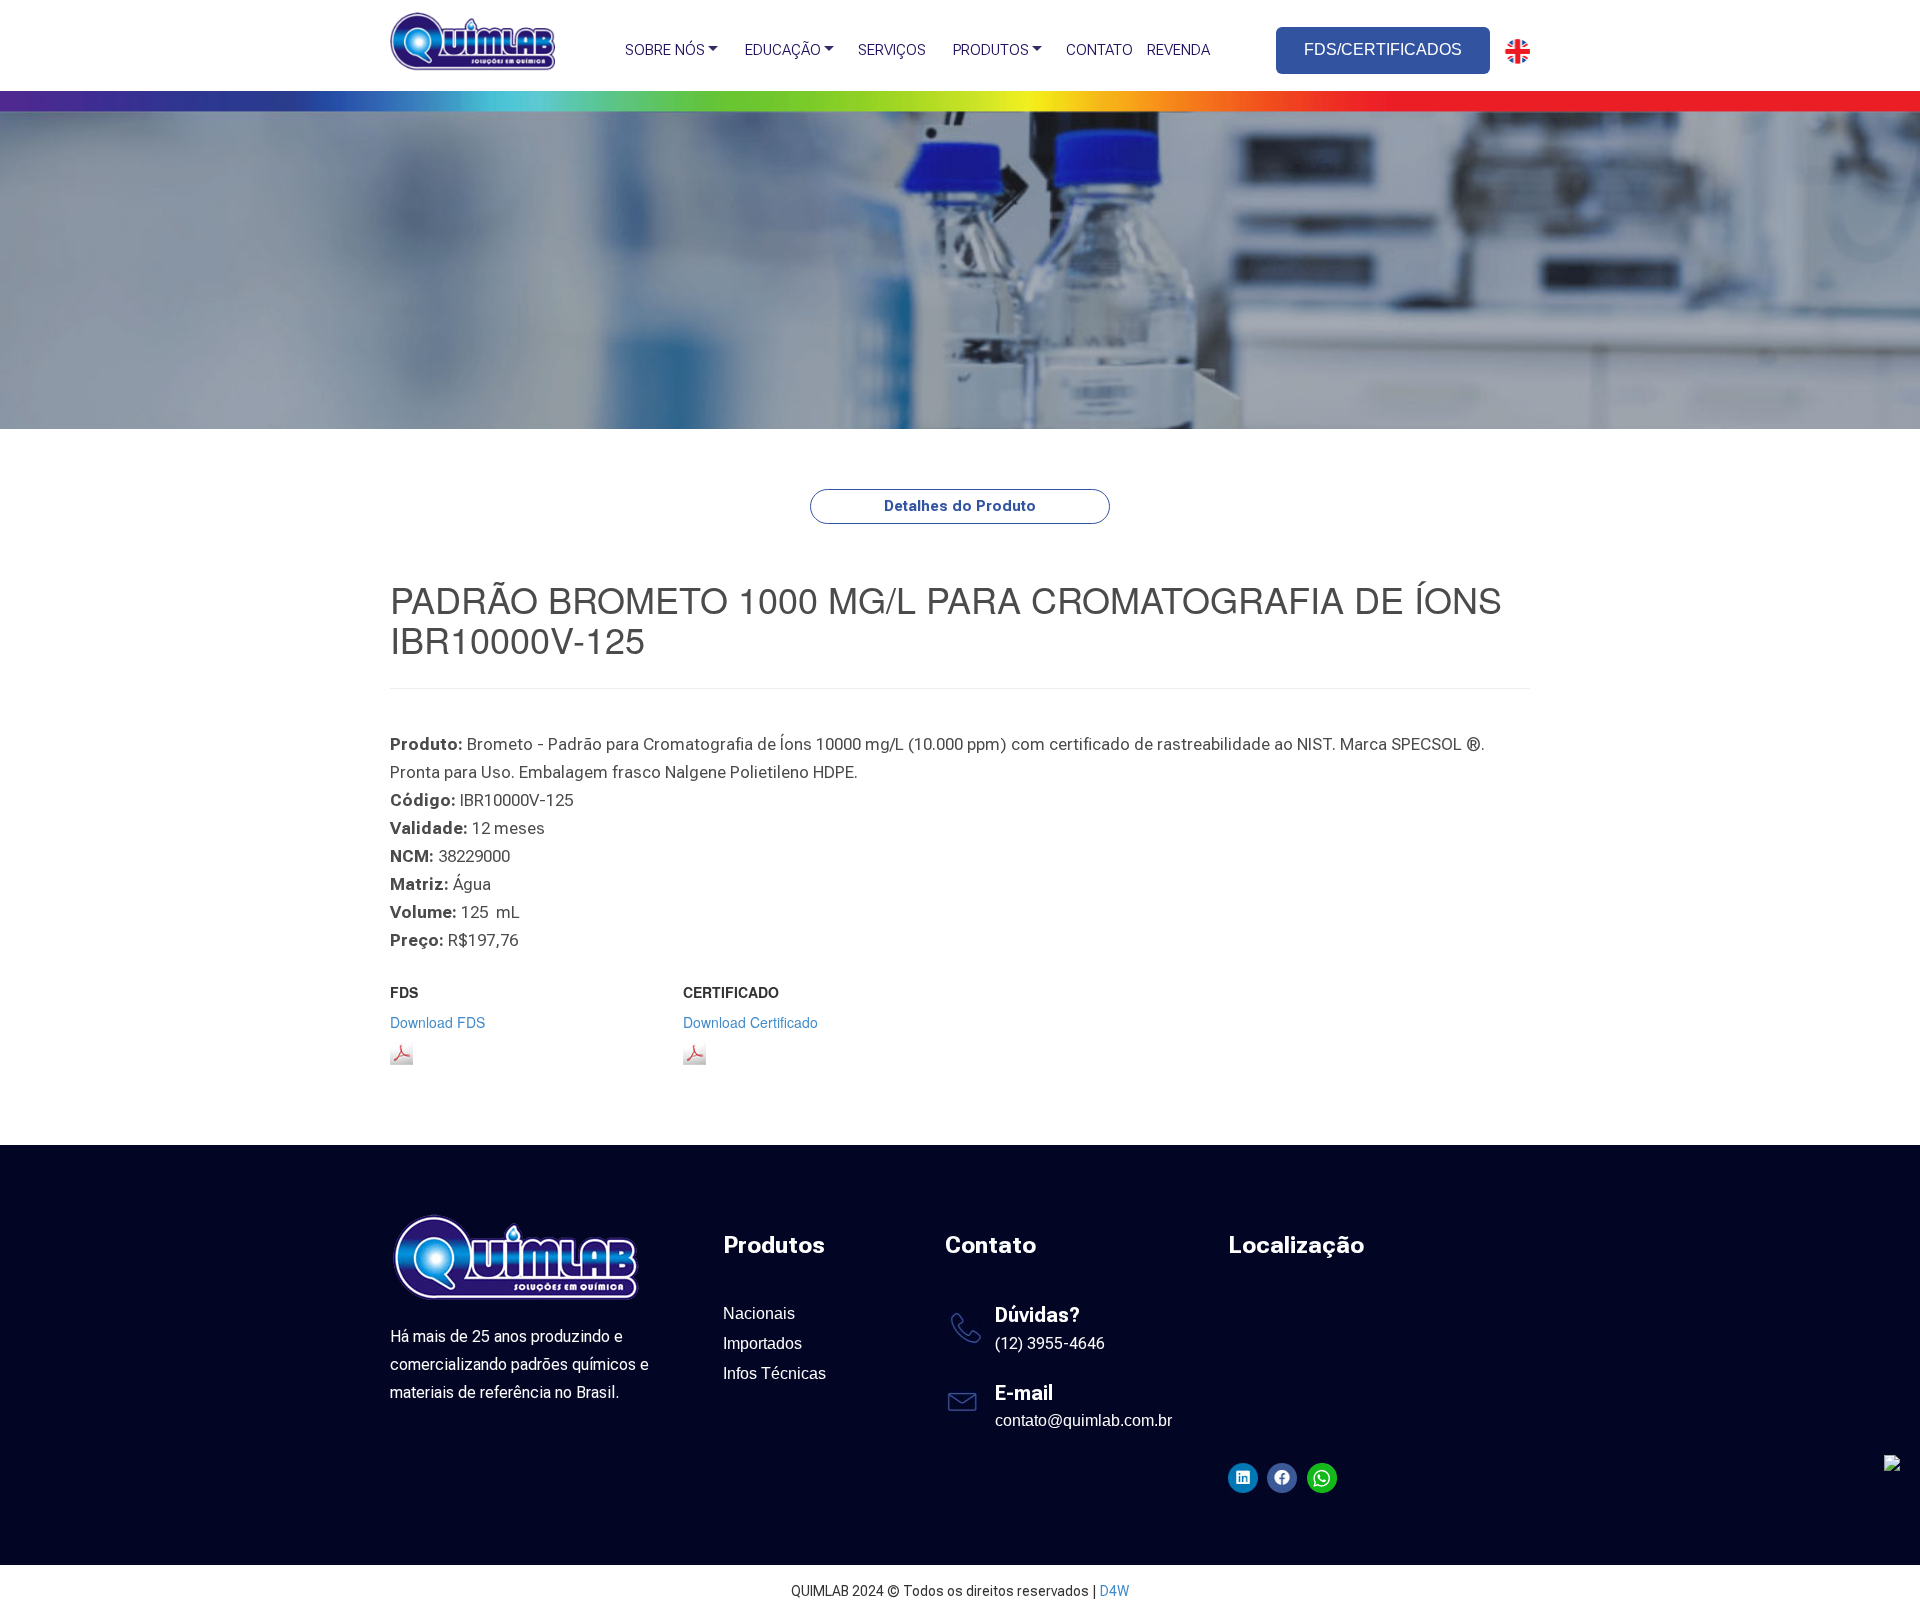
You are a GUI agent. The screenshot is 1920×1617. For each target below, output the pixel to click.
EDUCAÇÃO (783, 50)
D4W (1114, 1591)
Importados (762, 1343)
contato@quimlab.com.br (1083, 1420)
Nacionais (759, 1313)
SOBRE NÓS (665, 50)
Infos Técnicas (774, 1373)
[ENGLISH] (1512, 51)
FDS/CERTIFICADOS (1383, 49)
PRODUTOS (991, 50)
